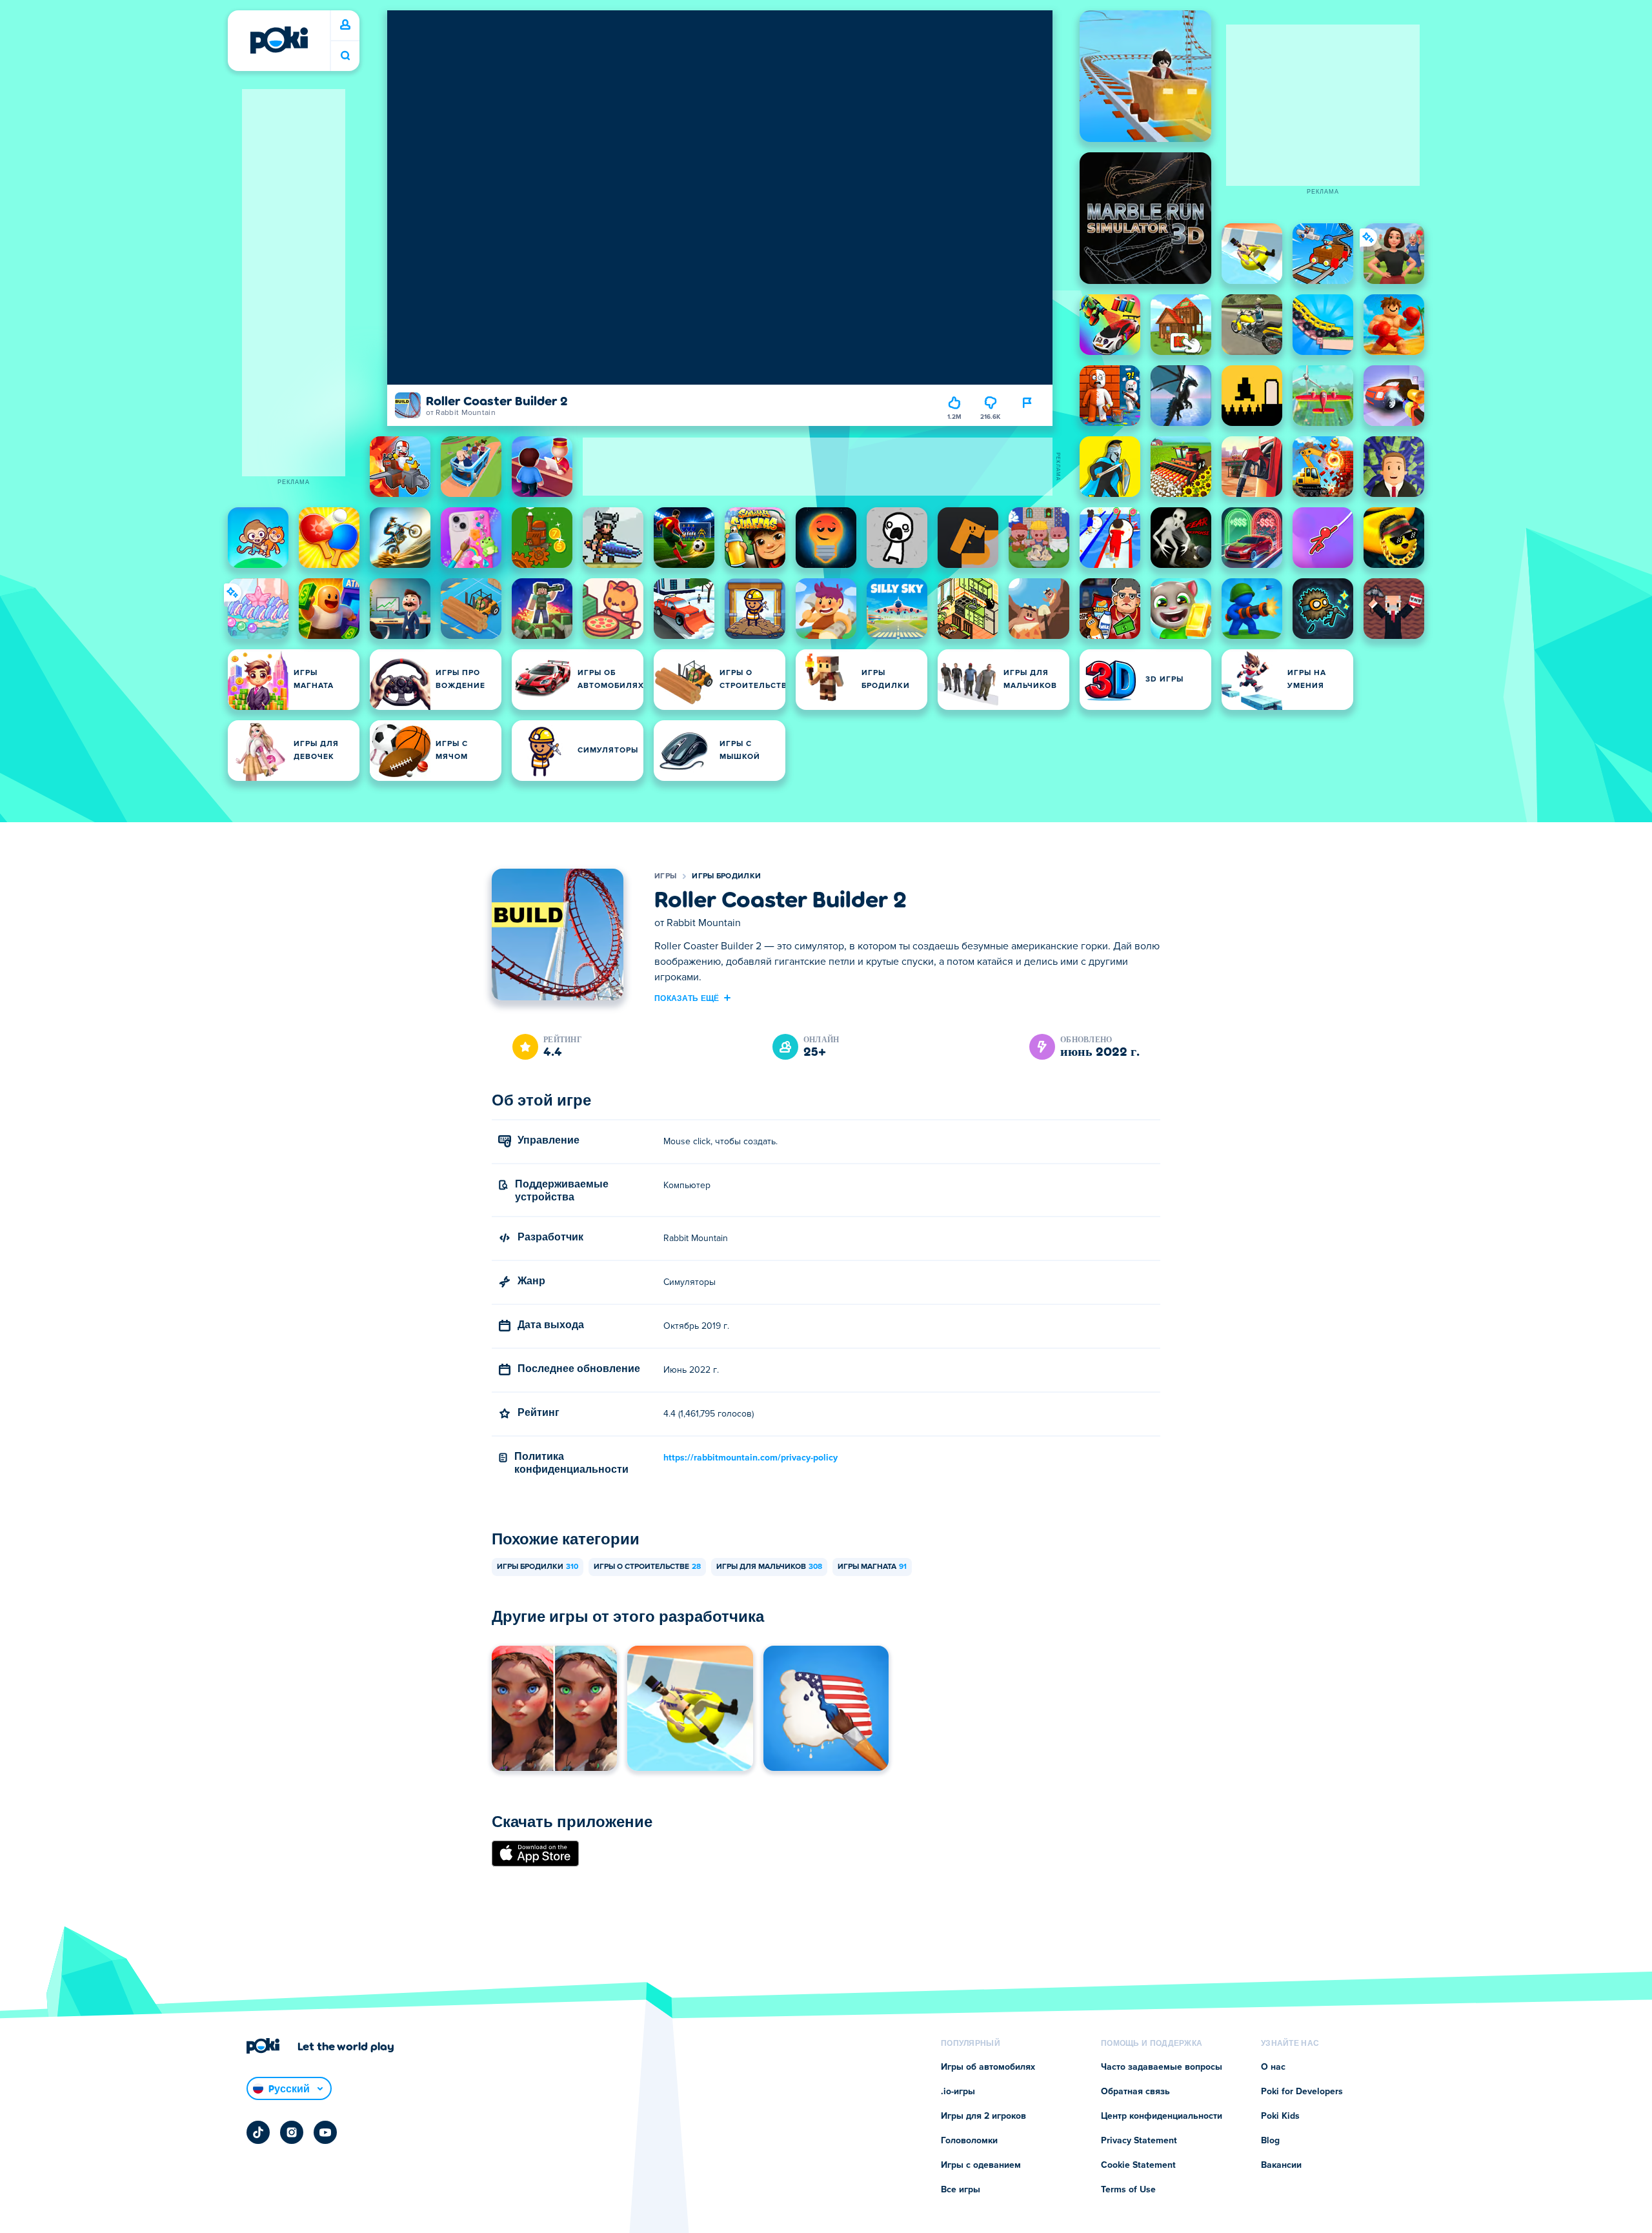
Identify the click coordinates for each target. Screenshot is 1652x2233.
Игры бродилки (726, 876)
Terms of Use (1128, 2190)
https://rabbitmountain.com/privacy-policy (750, 1458)
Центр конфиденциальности (1162, 2116)
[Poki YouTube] (325, 2132)
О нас (1273, 2067)
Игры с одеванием (981, 2165)
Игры (665, 876)
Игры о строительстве (647, 1567)
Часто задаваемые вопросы (1162, 2067)
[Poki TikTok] (258, 2132)
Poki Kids (1280, 2116)
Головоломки (969, 2141)
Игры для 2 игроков (983, 2116)
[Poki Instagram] (292, 2132)
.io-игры (958, 2092)
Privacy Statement (1139, 2141)
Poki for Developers (1302, 2092)
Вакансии (1281, 2165)
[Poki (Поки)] (279, 40)
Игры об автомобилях (988, 2067)
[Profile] (345, 25)
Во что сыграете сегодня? (345, 56)
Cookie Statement (1138, 2165)
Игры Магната (872, 1567)
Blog (1270, 2141)
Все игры (961, 2190)
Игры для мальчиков (769, 1567)
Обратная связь (1135, 2092)
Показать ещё (687, 998)
